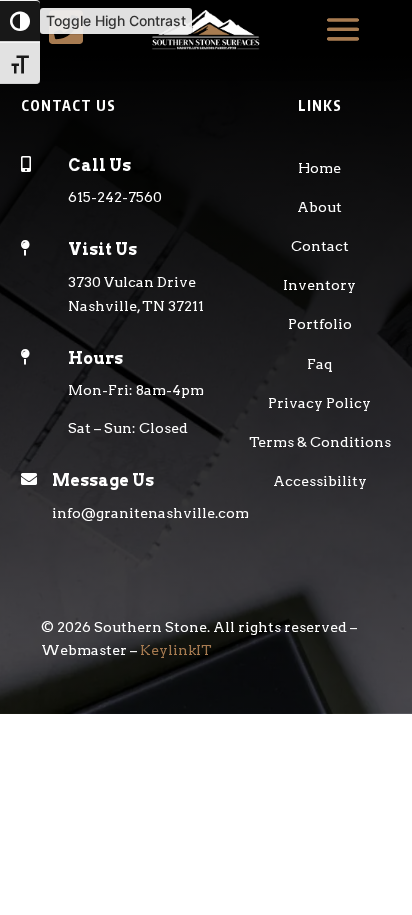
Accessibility (320, 481)
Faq (320, 364)
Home (319, 168)
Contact (320, 246)
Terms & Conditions (320, 442)
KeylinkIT (176, 650)
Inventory (319, 285)
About (319, 207)
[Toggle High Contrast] (20, 21)
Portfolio (320, 324)
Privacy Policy (319, 403)
